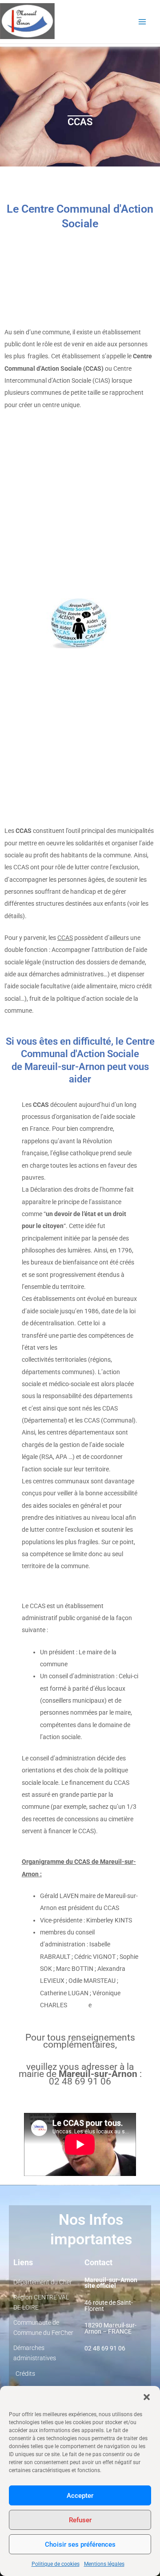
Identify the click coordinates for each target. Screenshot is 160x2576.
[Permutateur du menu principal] (142, 22)
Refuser (80, 2520)
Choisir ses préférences (80, 2544)
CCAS (65, 938)
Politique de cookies (56, 2564)
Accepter (80, 2496)
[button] (147, 2397)
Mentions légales (104, 2564)
